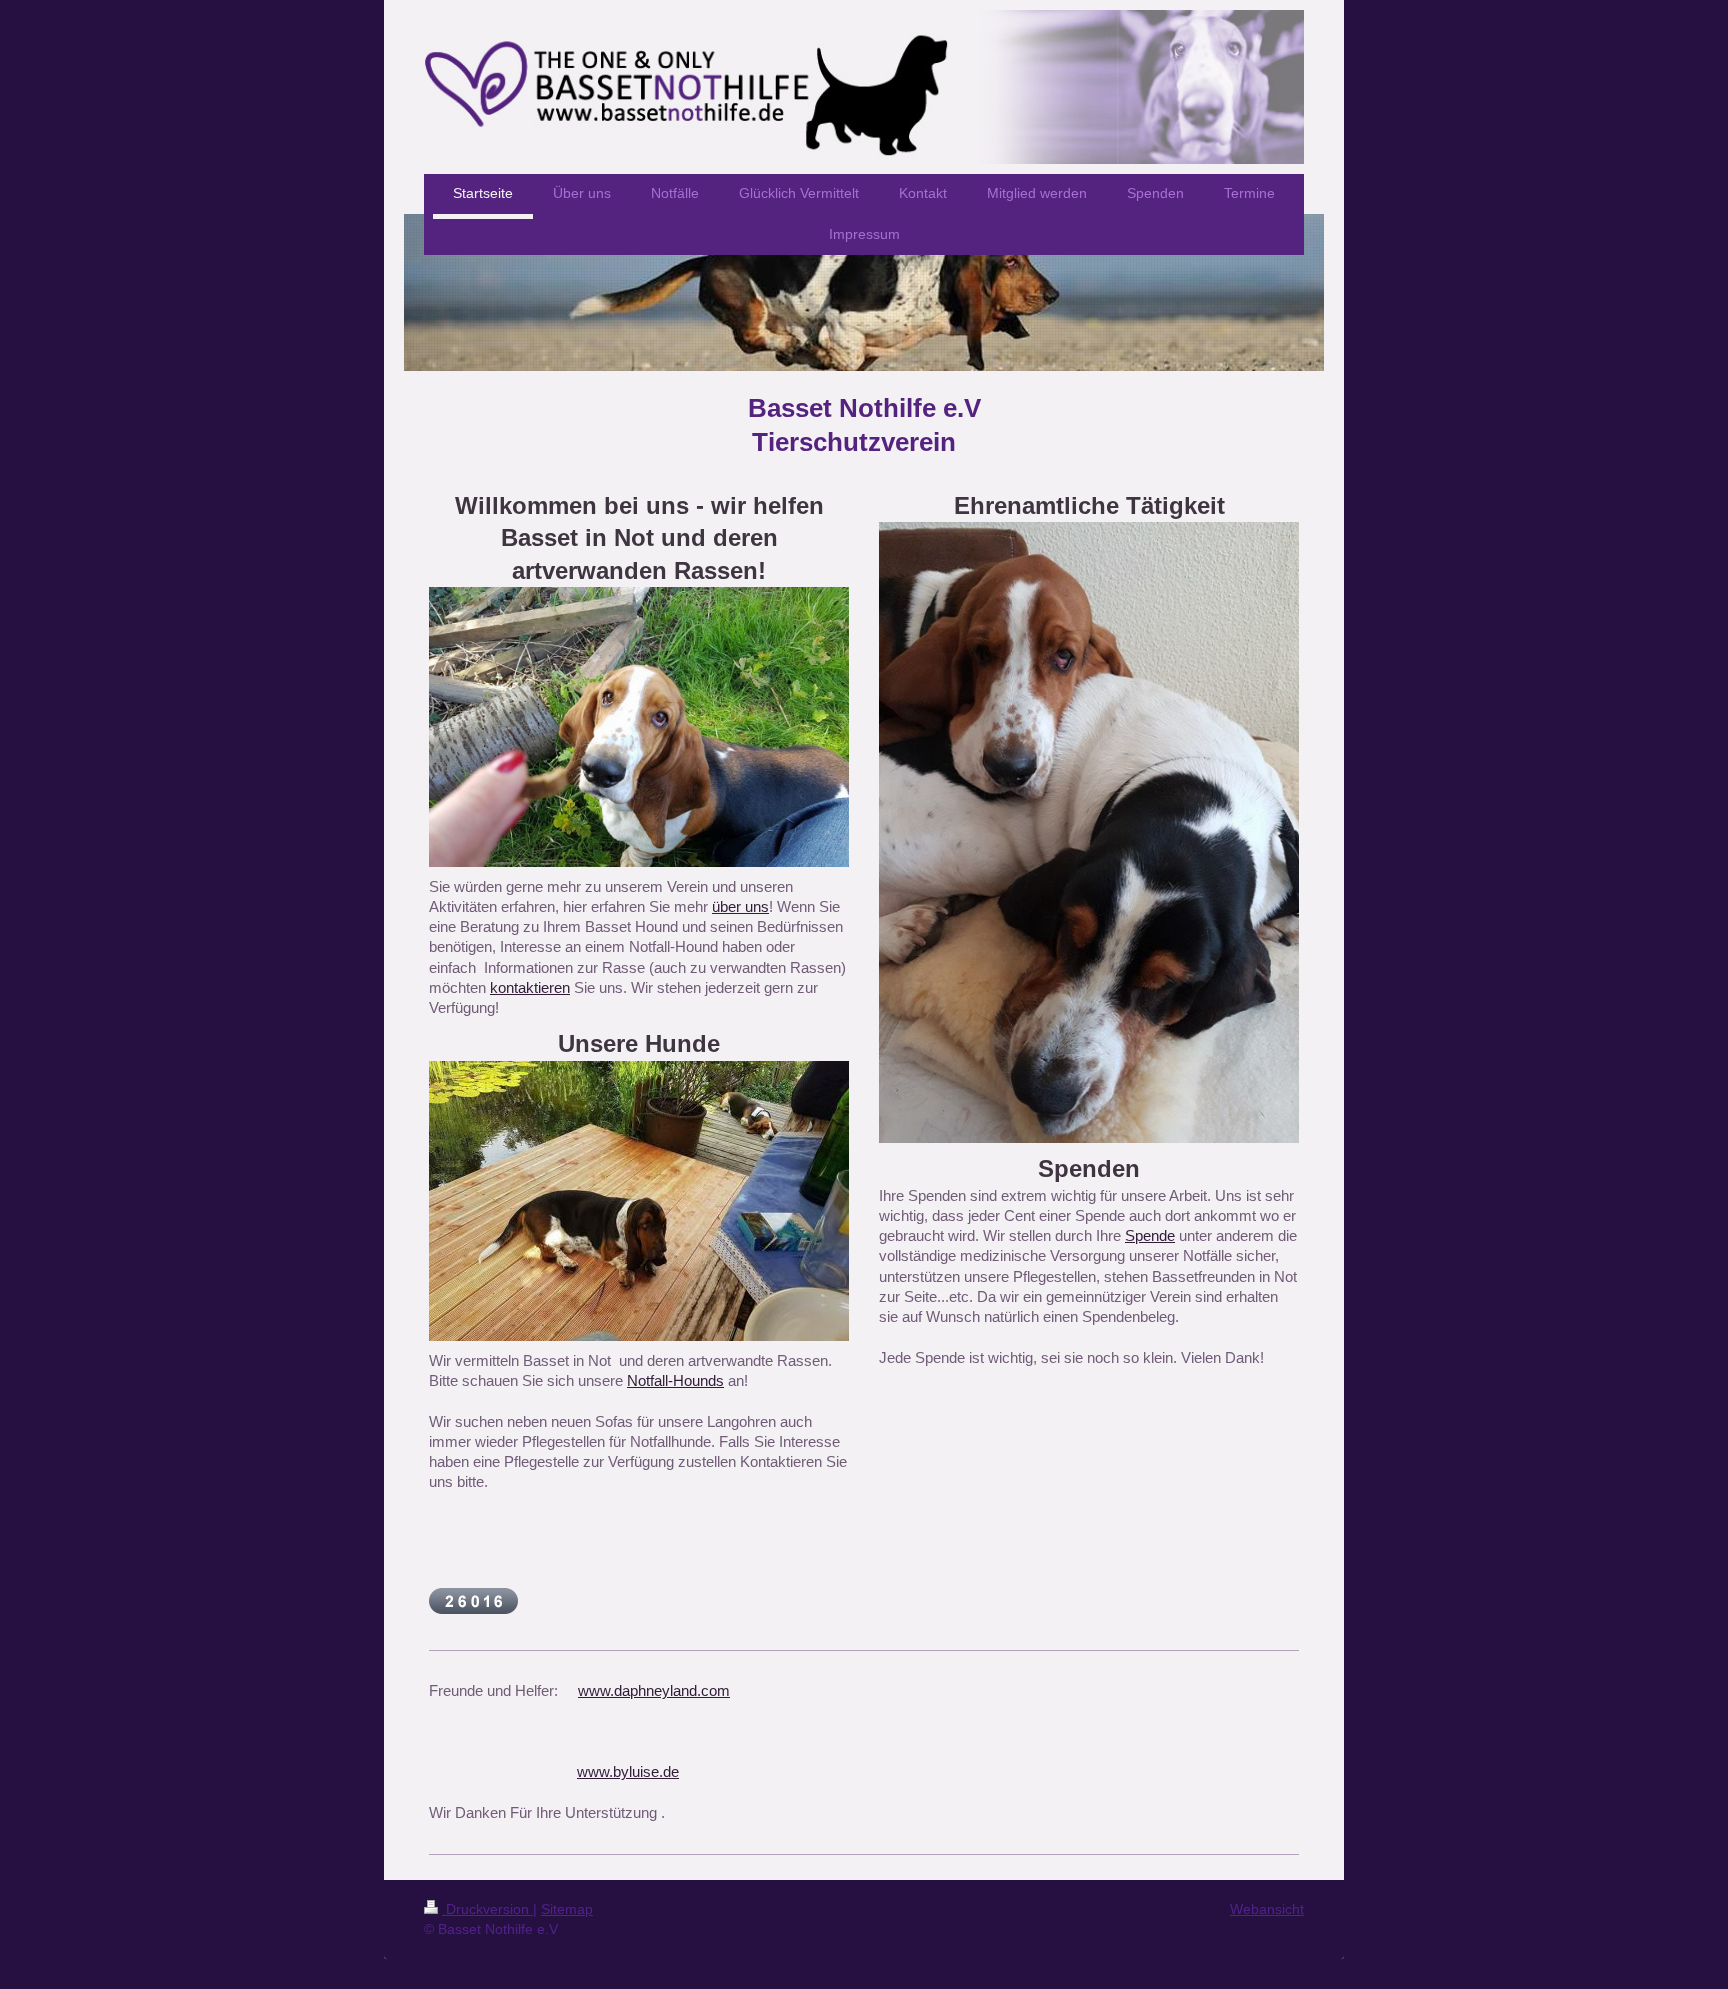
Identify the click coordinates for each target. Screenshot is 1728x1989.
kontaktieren (530, 987)
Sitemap (567, 1909)
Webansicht (1267, 1909)
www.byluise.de (628, 1771)
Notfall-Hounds (675, 1380)
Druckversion (487, 1909)
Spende (1150, 1235)
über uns (740, 906)
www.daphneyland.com (654, 1690)
